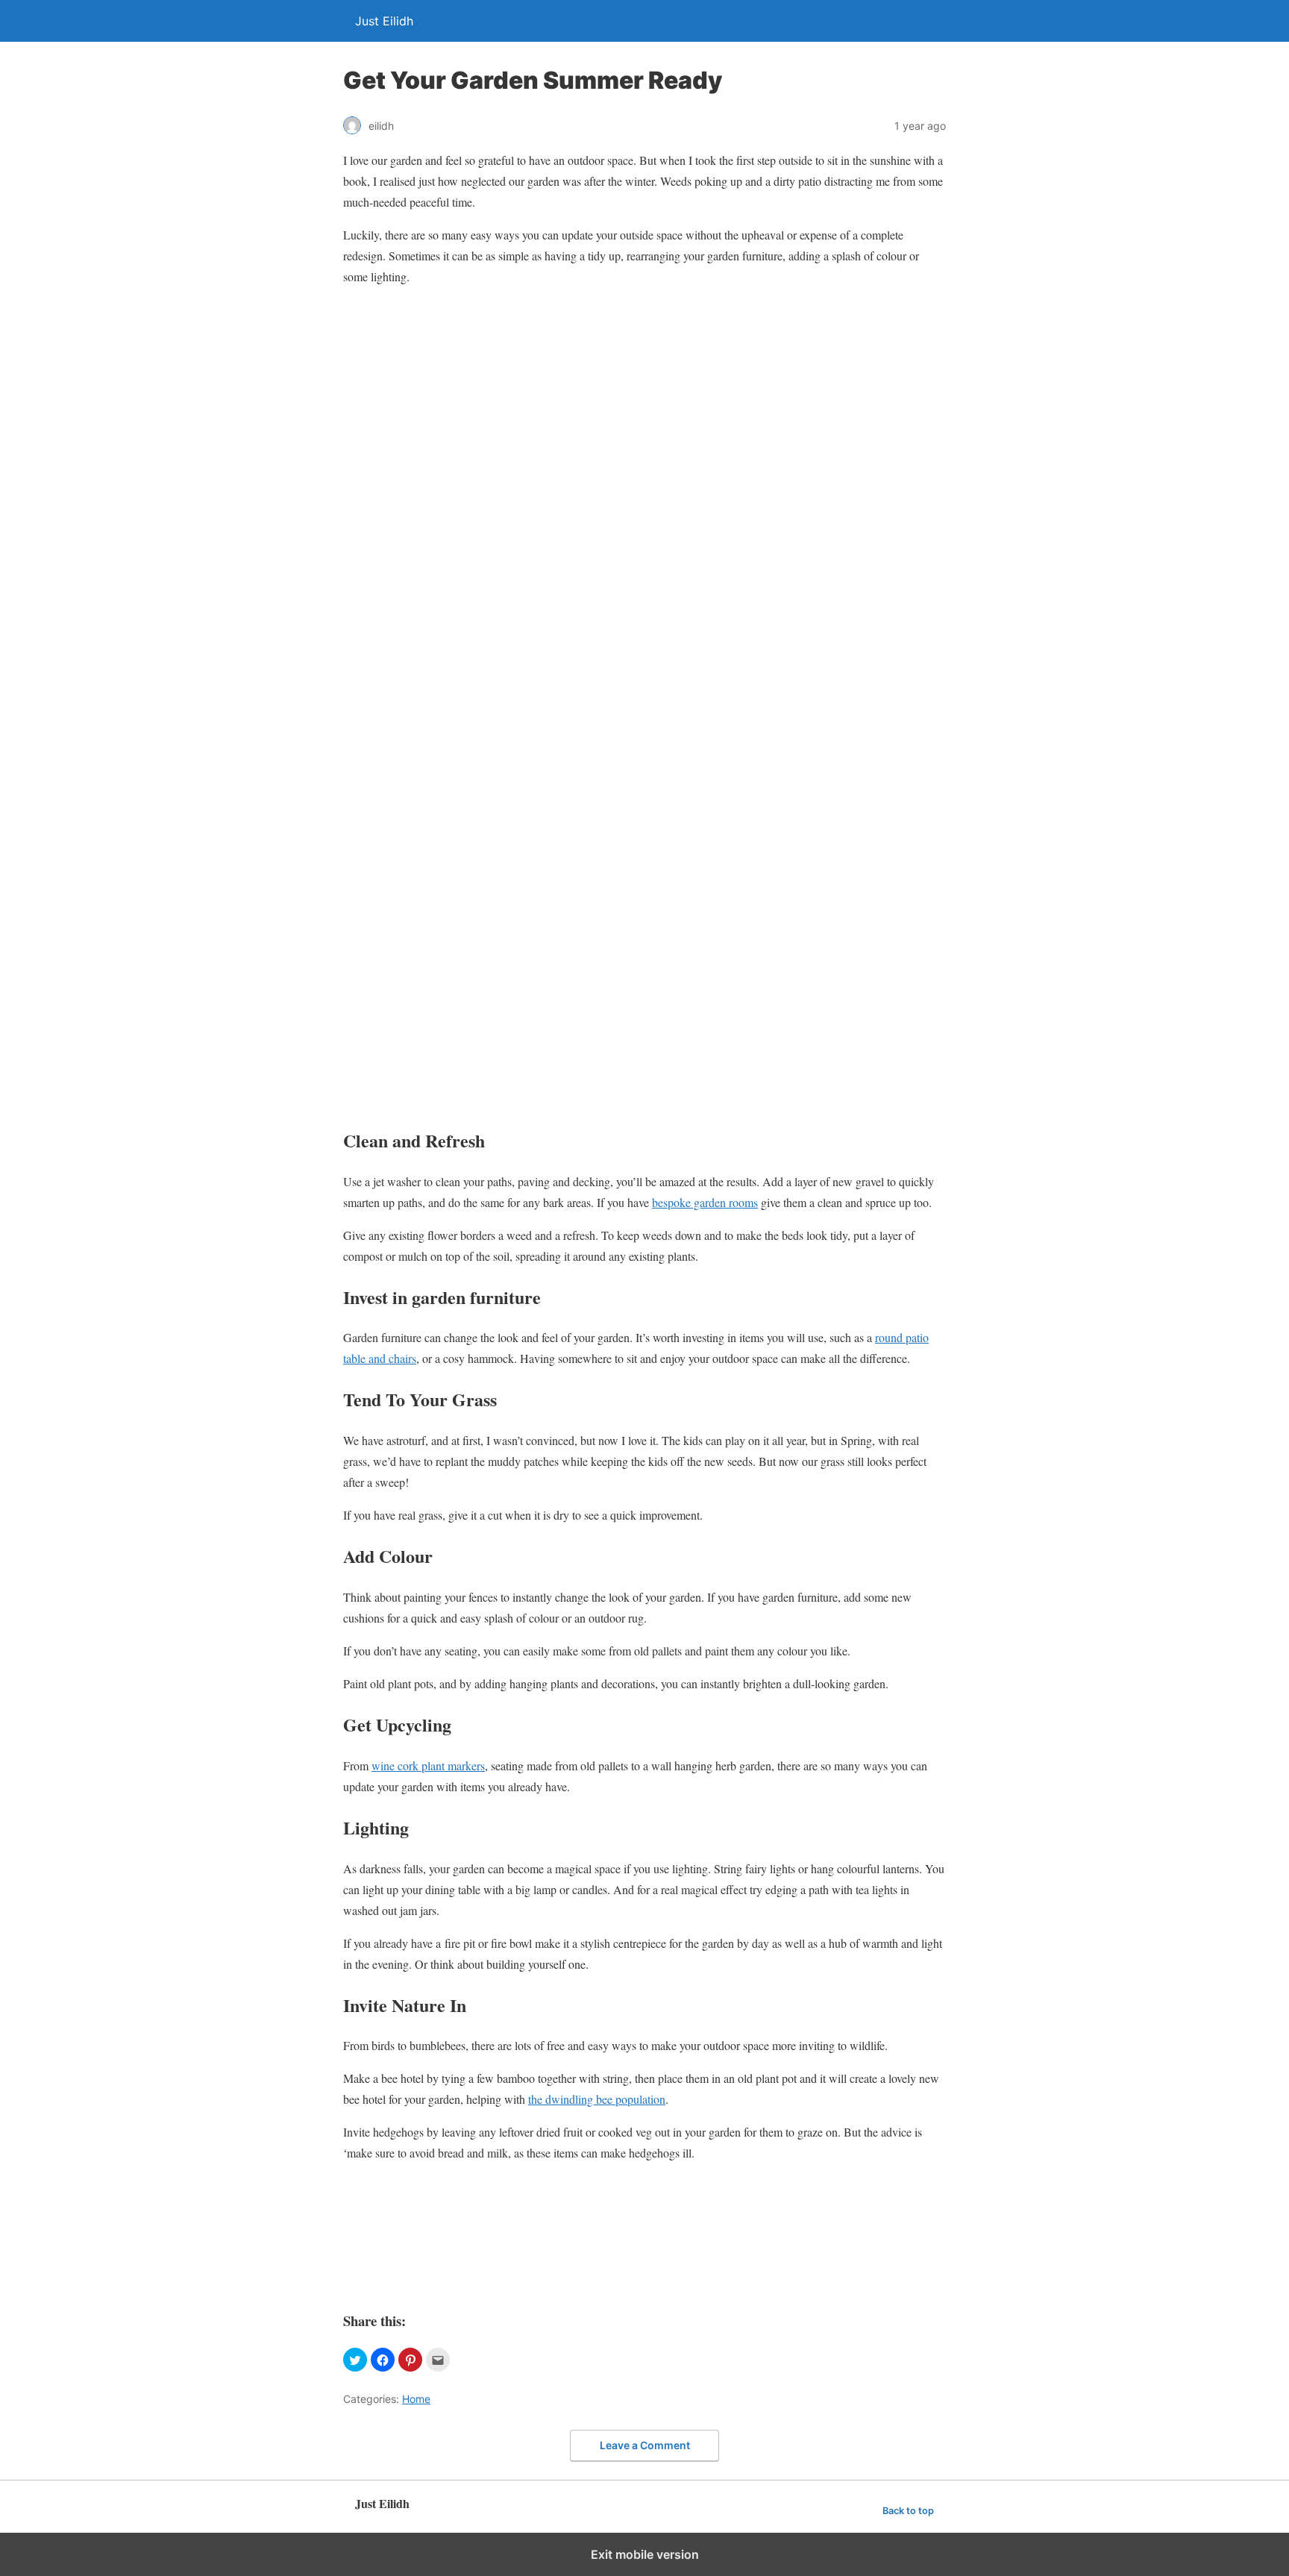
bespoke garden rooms (705, 1202)
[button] (355, 2360)
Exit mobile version (645, 2554)
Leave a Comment (645, 2445)
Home (416, 2399)
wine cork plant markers (428, 1765)
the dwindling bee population (597, 2099)
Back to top (908, 2511)
